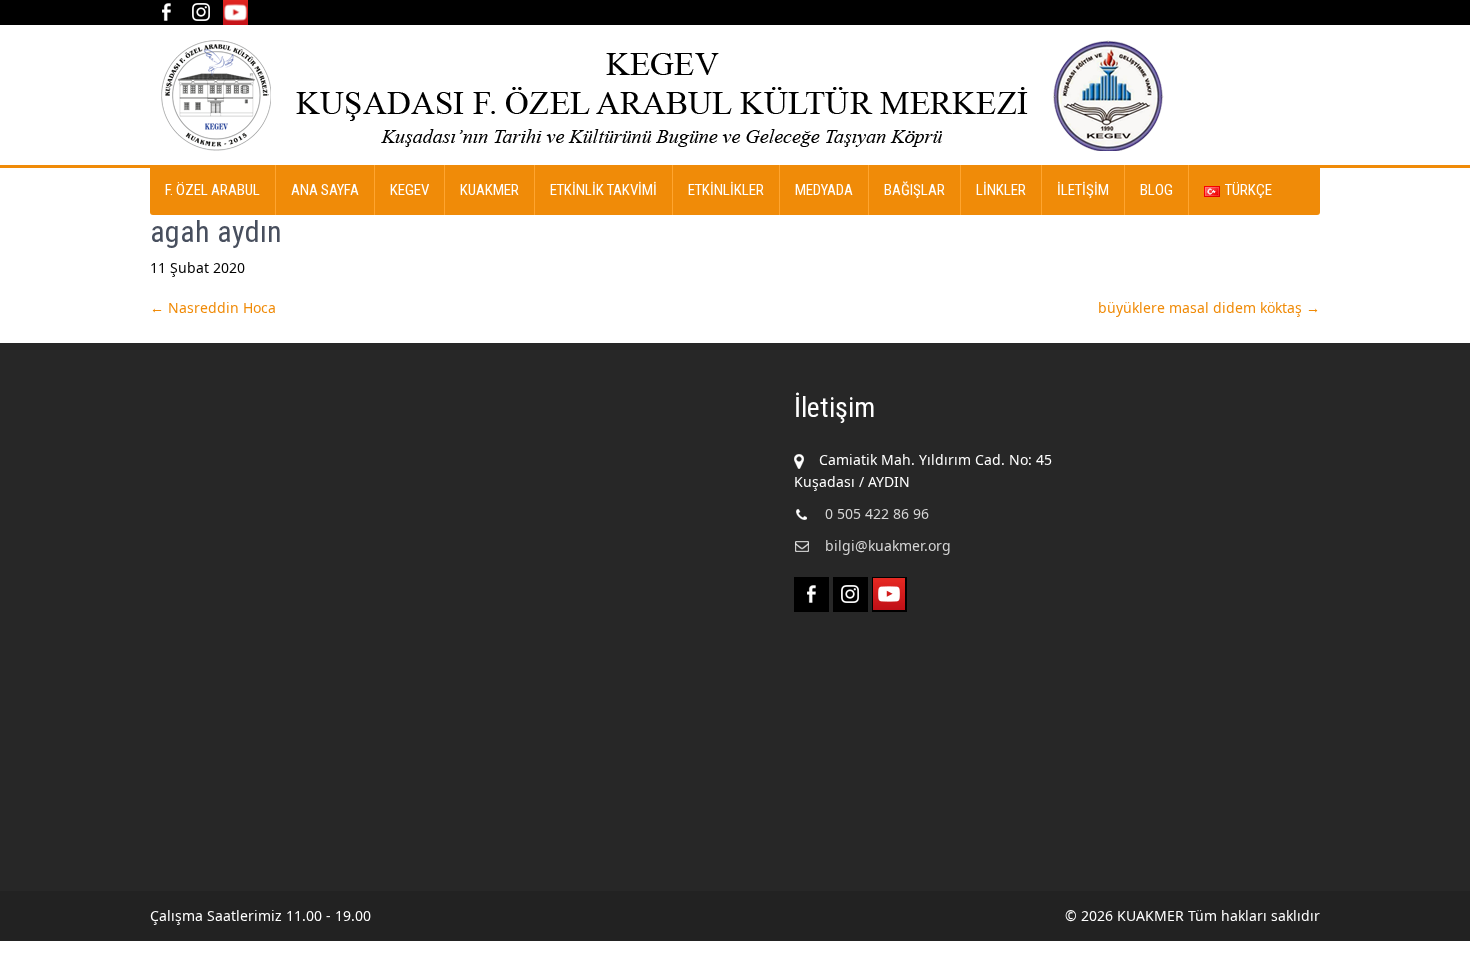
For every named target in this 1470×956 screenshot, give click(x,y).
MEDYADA (824, 190)
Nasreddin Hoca (213, 307)
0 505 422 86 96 (877, 513)
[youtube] (235, 12)
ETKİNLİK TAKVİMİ (603, 190)
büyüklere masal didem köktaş (1209, 307)
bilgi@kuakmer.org (888, 545)
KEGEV (409, 190)
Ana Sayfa (325, 190)
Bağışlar (914, 190)
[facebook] (165, 12)
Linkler (1001, 190)
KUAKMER (489, 190)
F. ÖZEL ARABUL (212, 190)
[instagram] (200, 12)
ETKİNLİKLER (726, 190)
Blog (1156, 190)
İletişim (1083, 190)
